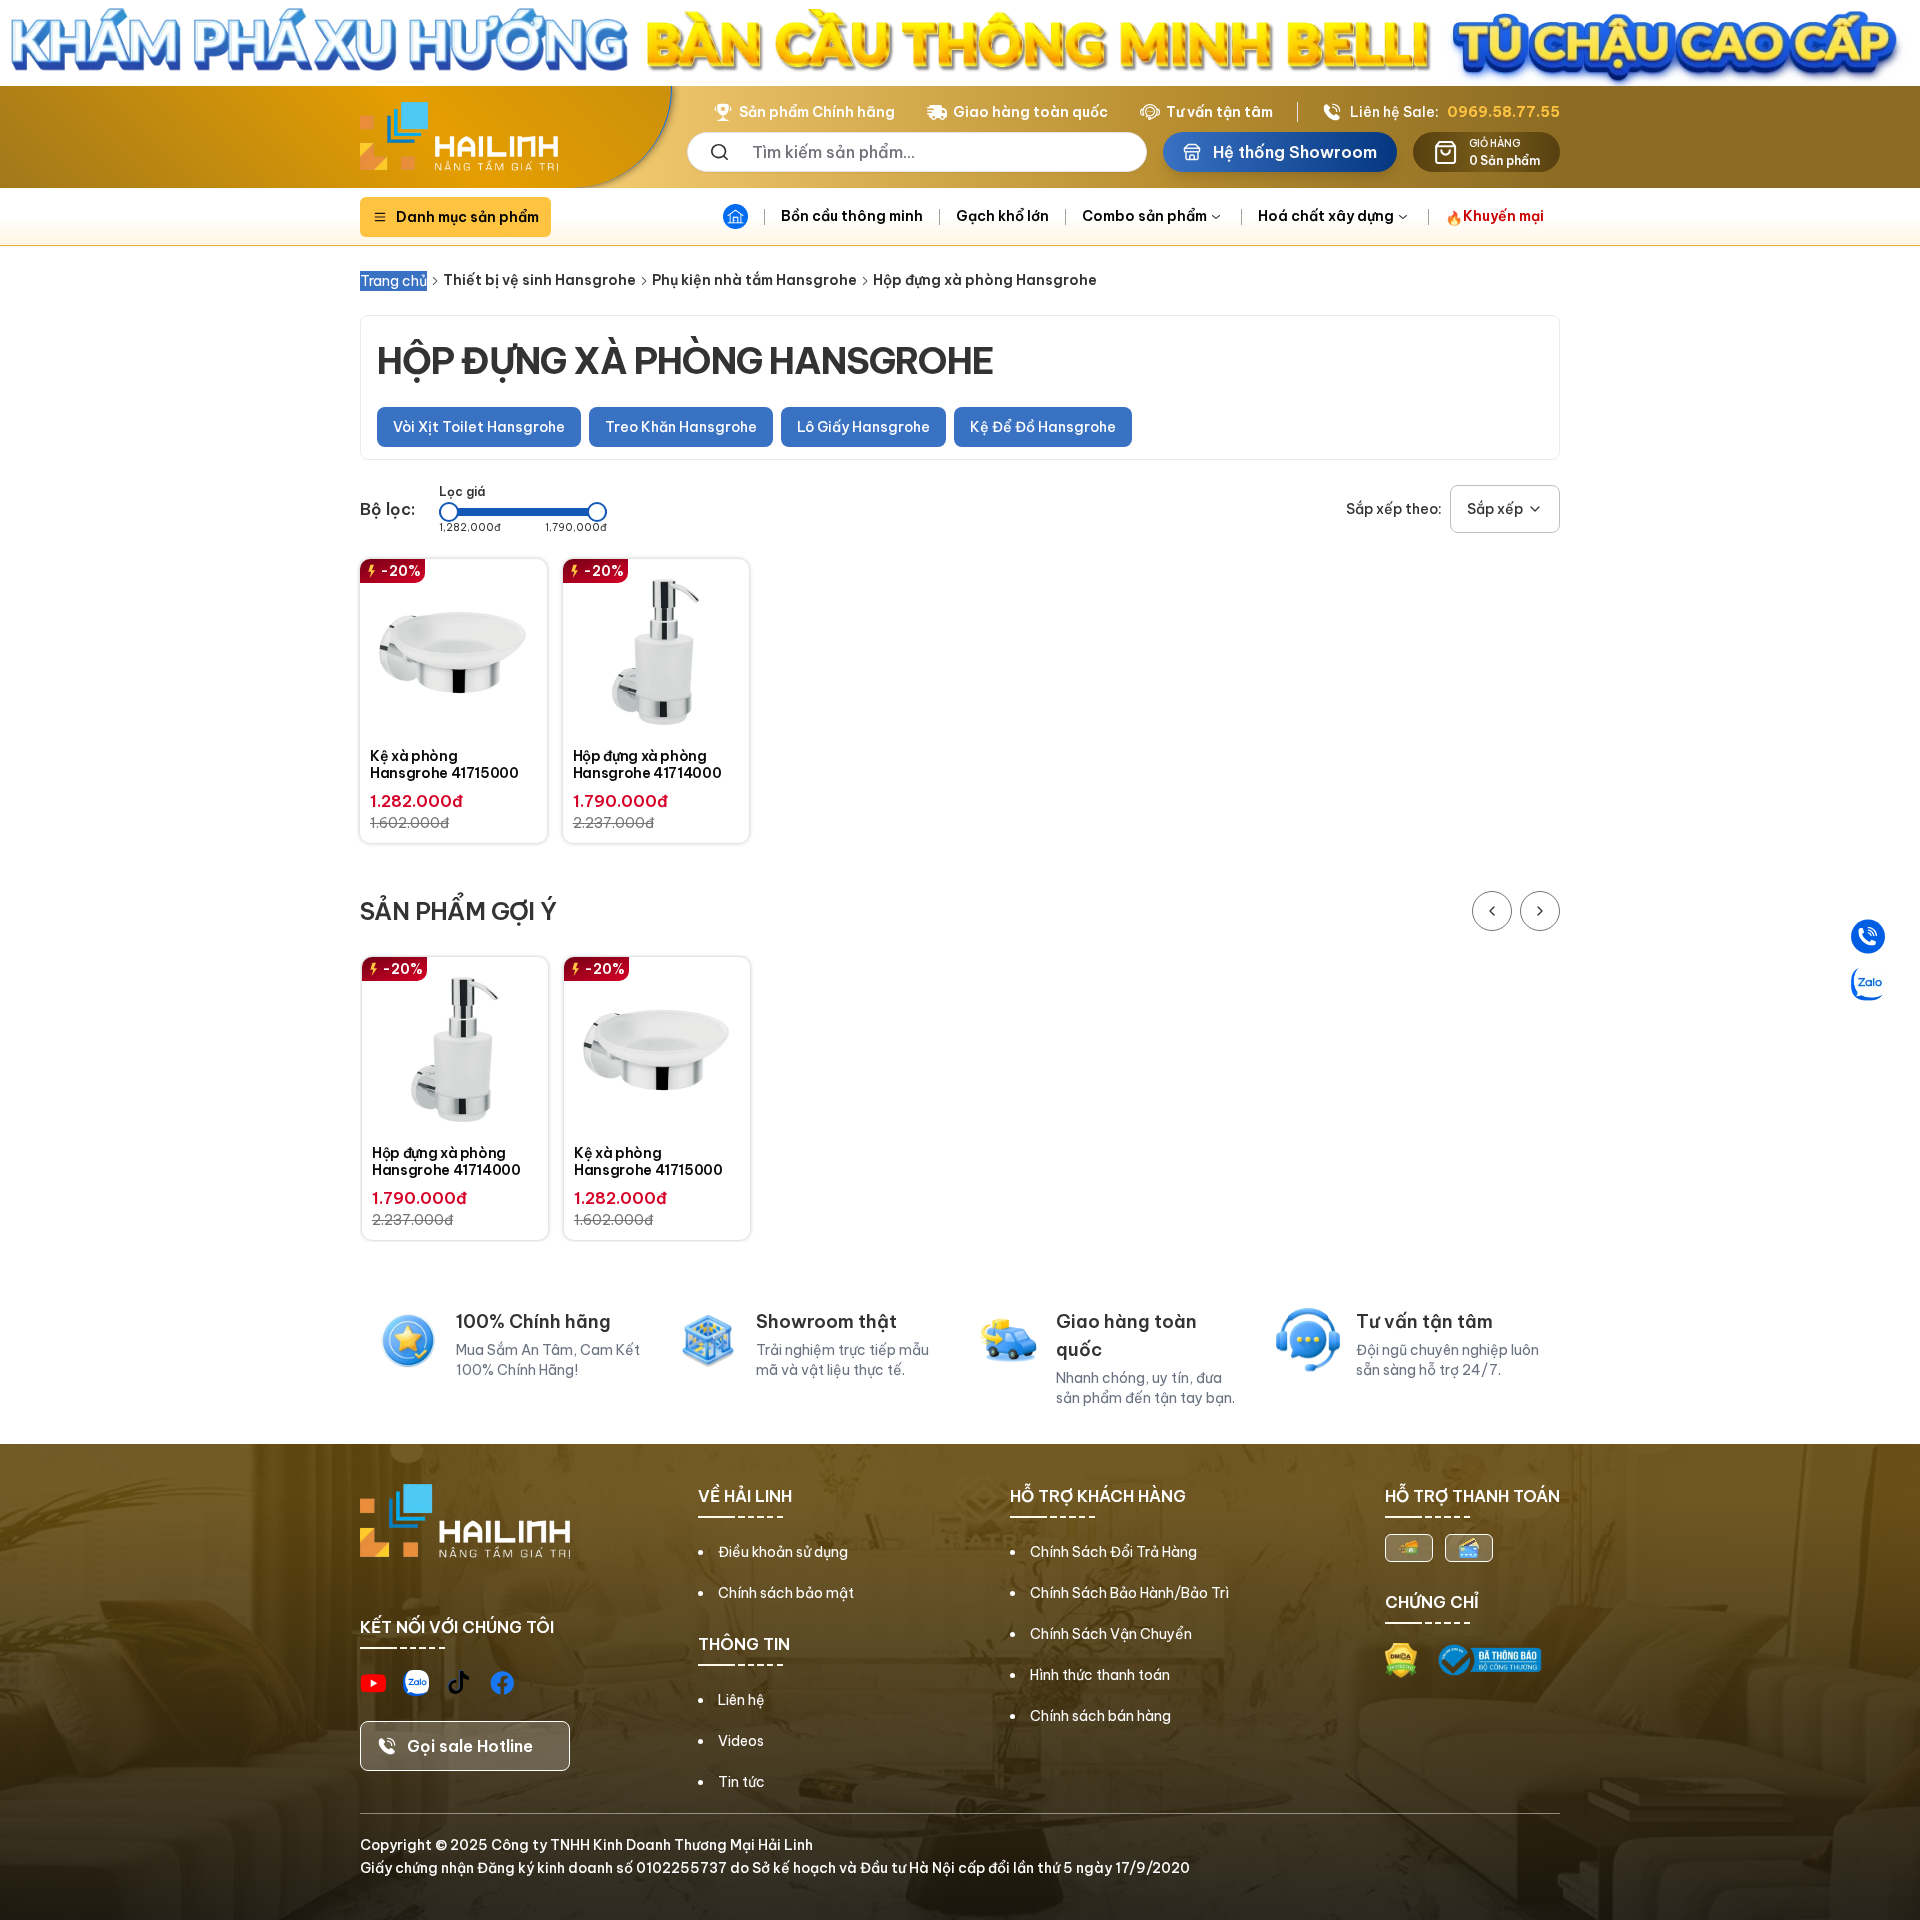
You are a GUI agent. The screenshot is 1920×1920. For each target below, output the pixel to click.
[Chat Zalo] (1868, 984)
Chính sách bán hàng (1100, 1716)
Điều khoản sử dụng (783, 1552)
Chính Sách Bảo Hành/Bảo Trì (1129, 1593)
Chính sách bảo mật (786, 1593)
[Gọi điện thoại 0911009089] (1868, 937)
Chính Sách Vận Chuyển (1111, 1634)
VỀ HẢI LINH (745, 1496)
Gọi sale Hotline (470, 1746)
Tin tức (741, 1782)
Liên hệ (741, 1700)
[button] (1505, 509)
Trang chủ (393, 281)
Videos (741, 1741)
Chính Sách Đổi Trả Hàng (1113, 1552)
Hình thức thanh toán (1100, 1675)
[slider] (449, 512)
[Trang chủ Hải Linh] (459, 137)
